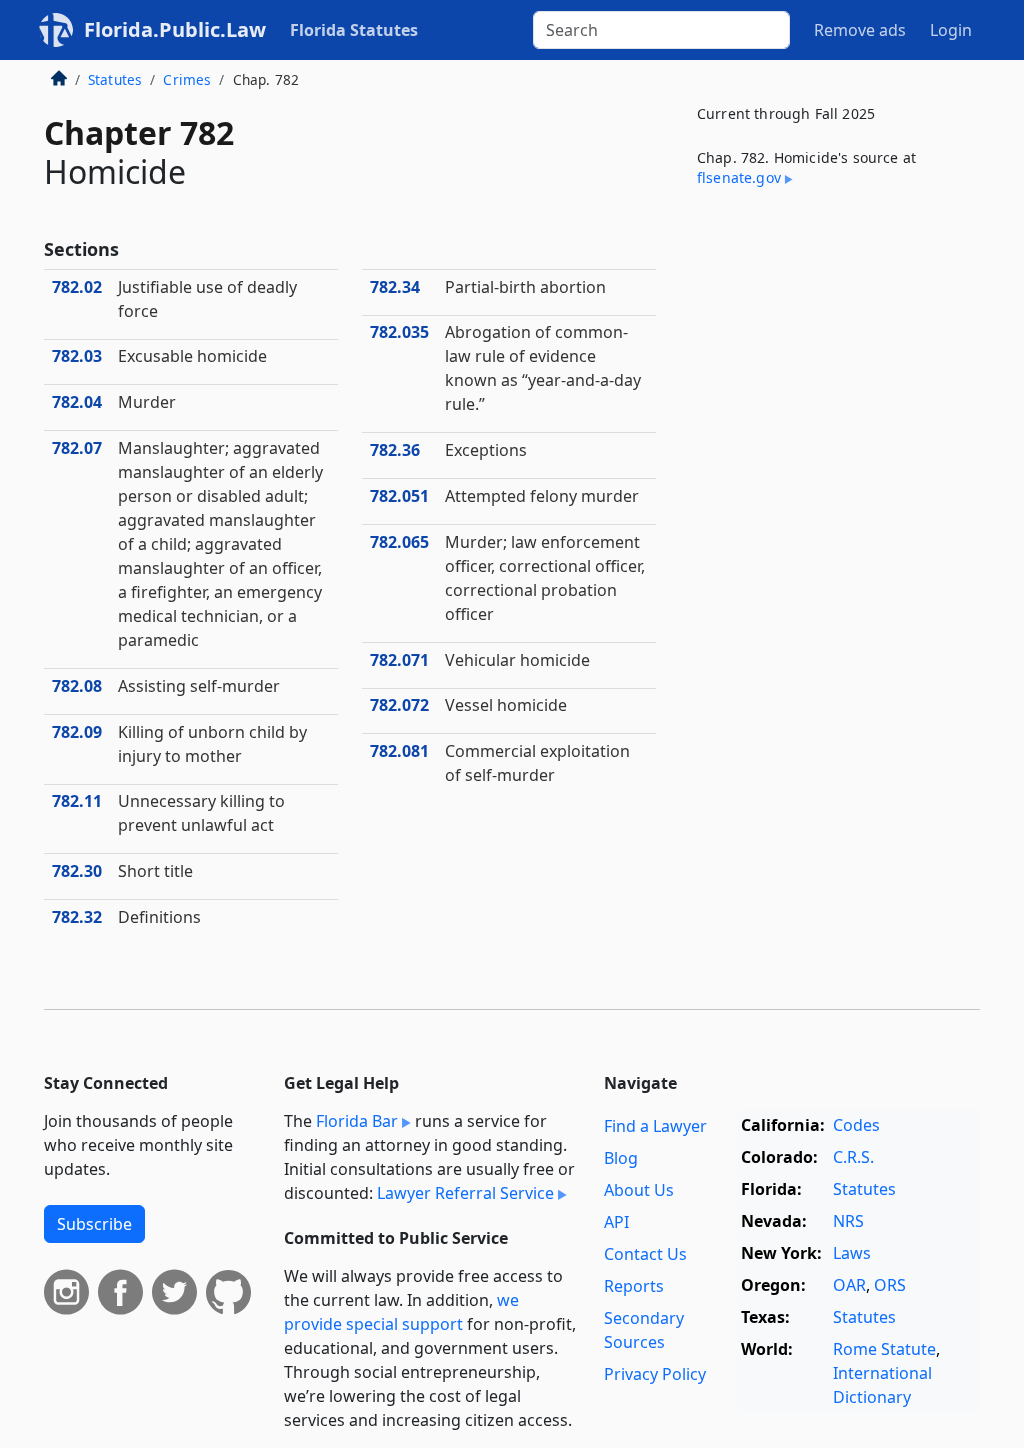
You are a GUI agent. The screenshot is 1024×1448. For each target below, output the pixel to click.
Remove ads (860, 30)
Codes (856, 1125)
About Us (639, 1190)
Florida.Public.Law (175, 29)
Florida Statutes (354, 30)
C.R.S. (853, 1157)
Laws (852, 1253)
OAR (849, 1285)
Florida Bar (357, 1121)
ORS (890, 1285)
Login (951, 30)
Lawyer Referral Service (465, 1193)
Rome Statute (884, 1349)
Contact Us (645, 1254)
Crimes (187, 79)
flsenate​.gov (739, 177)
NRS (848, 1221)
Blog (621, 1158)
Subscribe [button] (94, 1224)
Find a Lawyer (655, 1126)
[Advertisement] (830, 359)
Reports (634, 1286)
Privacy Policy (655, 1374)
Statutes (115, 79)
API (616, 1222)
